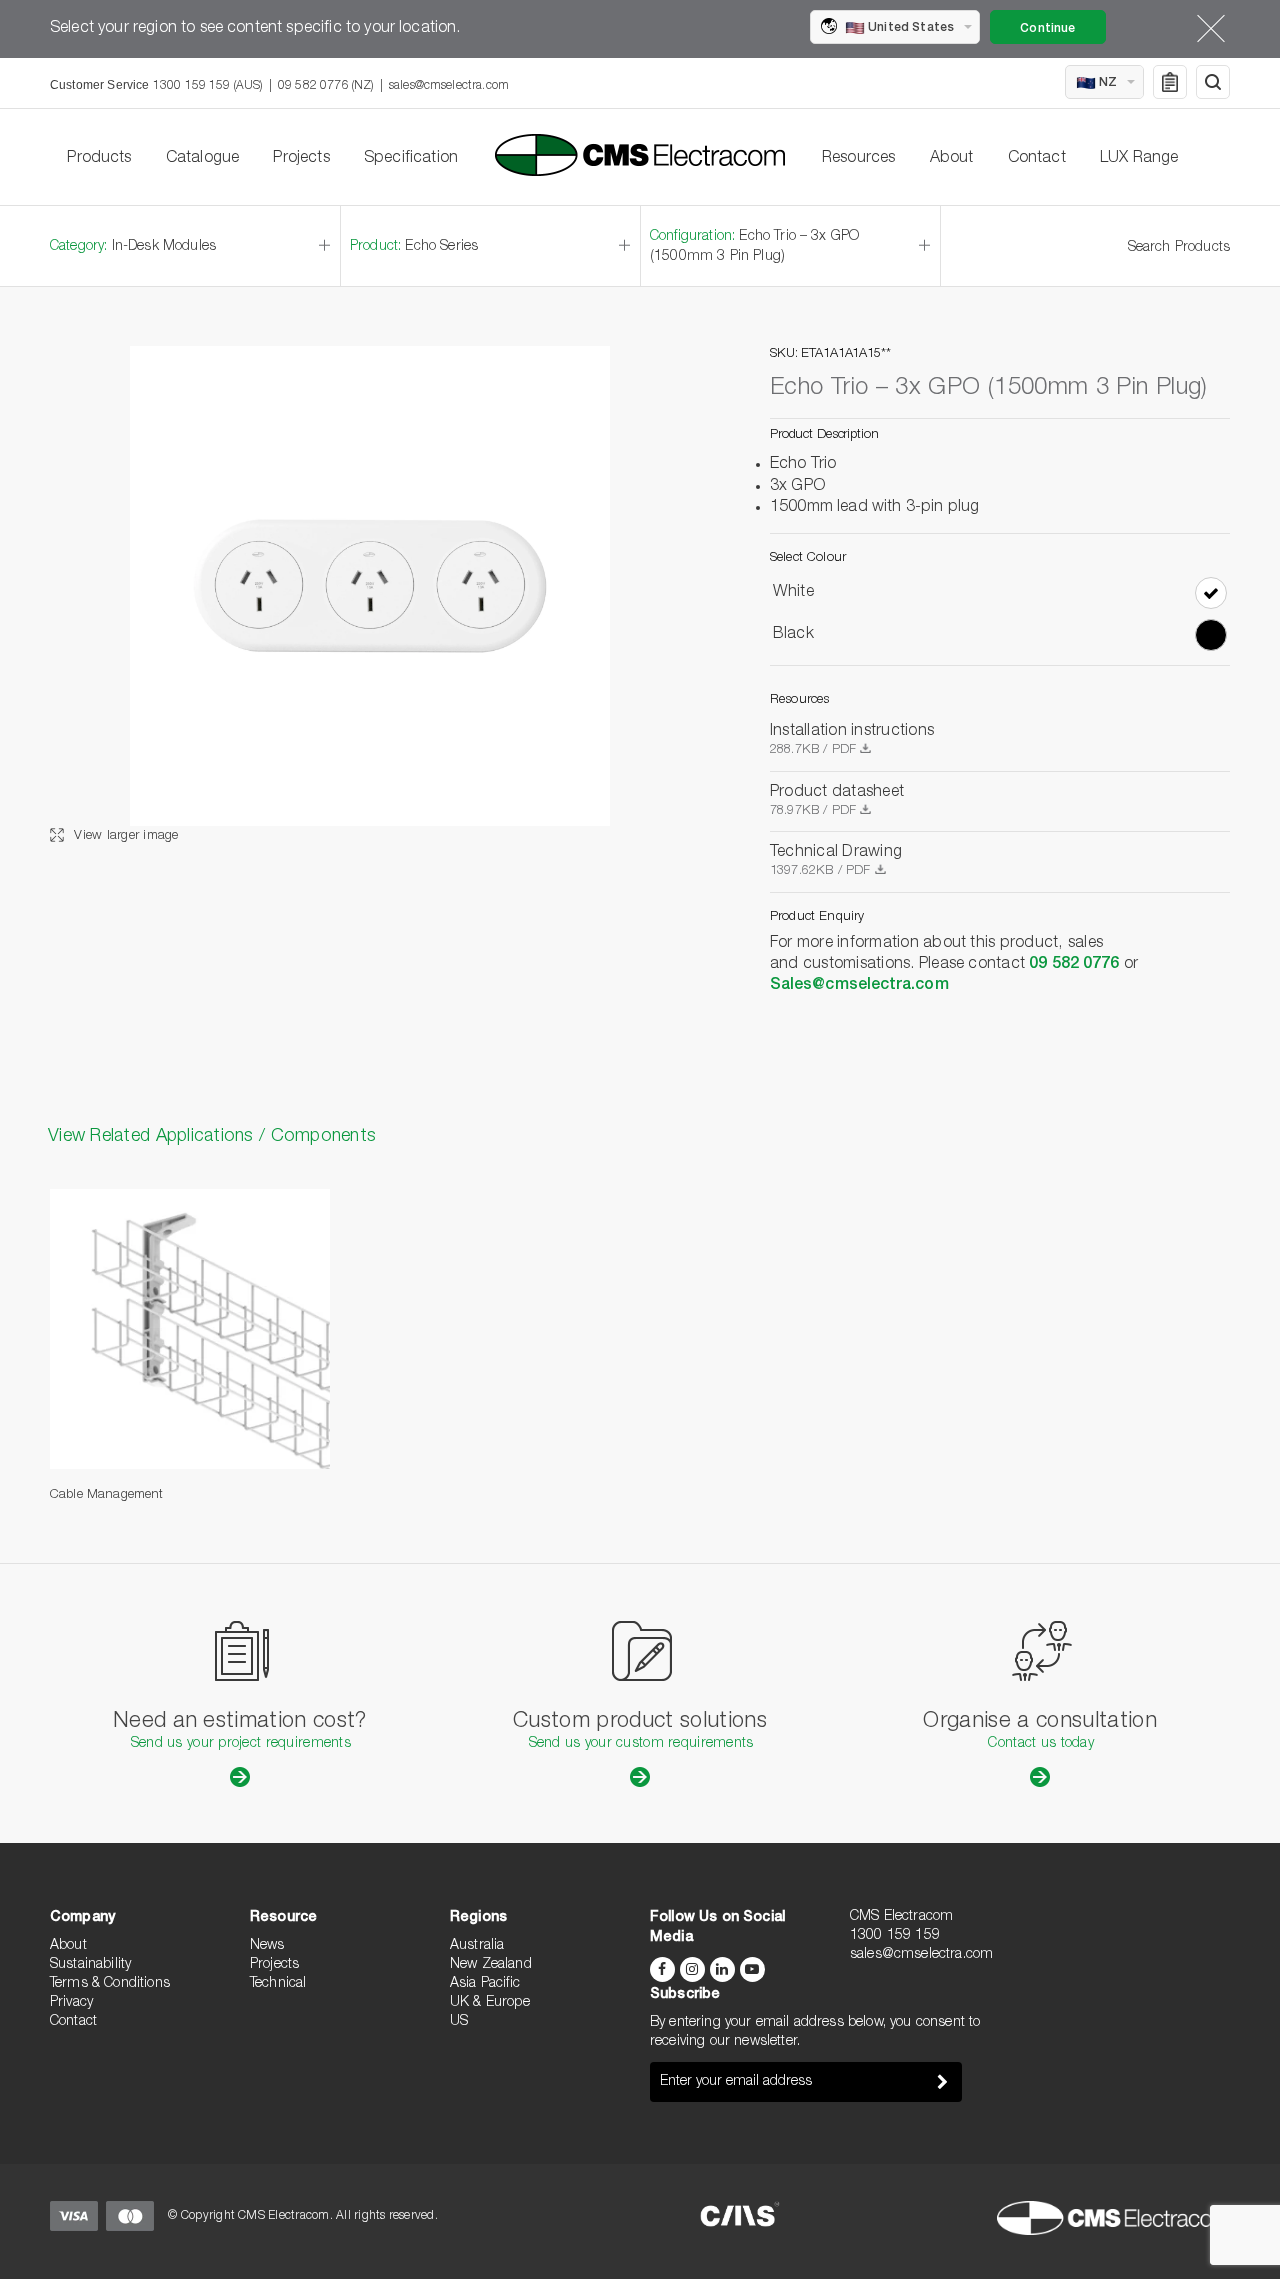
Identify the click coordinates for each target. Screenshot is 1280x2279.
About (952, 159)
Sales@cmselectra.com (859, 986)
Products (99, 159)
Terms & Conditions (110, 1984)
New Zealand (491, 1965)
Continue (1047, 29)
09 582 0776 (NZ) (326, 86)
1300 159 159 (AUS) (208, 86)
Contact (1037, 159)
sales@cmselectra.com (449, 86)
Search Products (1179, 248)
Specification (411, 159)
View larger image (124, 836)
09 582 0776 (1074, 965)
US (459, 2022)
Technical (278, 1984)
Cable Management (107, 1495)
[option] (370, 596)
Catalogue (202, 159)
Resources (858, 159)
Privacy (71, 2003)
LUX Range (1139, 159)
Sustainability (90, 1965)
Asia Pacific (485, 1984)
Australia (477, 1946)
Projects (301, 159)
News (267, 1946)
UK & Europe (490, 2003)
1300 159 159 (895, 1936)
